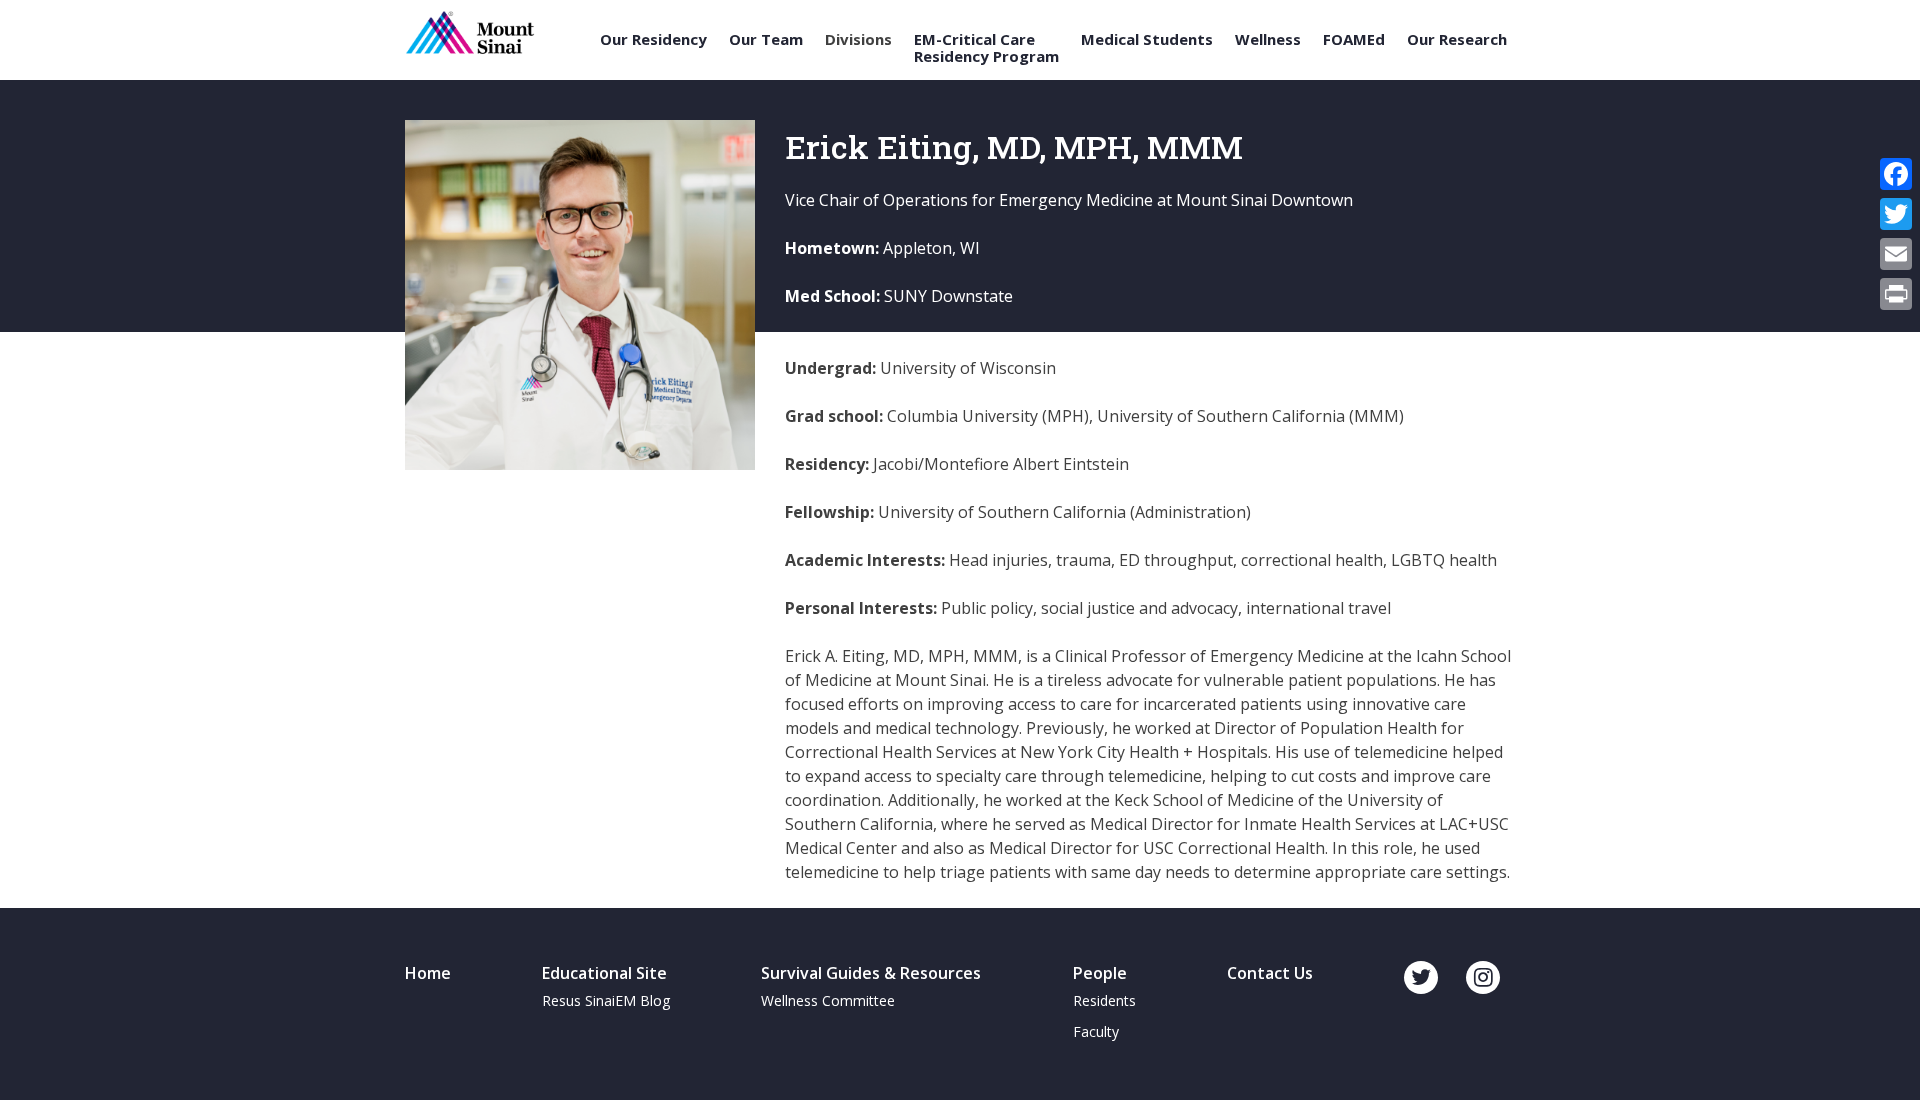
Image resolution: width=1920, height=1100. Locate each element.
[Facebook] (1896, 174)
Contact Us (1270, 973)
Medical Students (1147, 39)
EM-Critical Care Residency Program (986, 47)
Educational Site (604, 973)
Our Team (766, 39)
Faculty (1096, 1031)
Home (428, 973)
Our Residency (653, 39)
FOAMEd (1354, 39)
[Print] (1896, 294)
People (1100, 973)
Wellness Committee (828, 1000)
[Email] (1896, 254)
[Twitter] (1896, 214)
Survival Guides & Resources (871, 973)
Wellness (1268, 39)
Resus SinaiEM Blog (606, 1000)
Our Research (1457, 39)
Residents (1104, 1000)
